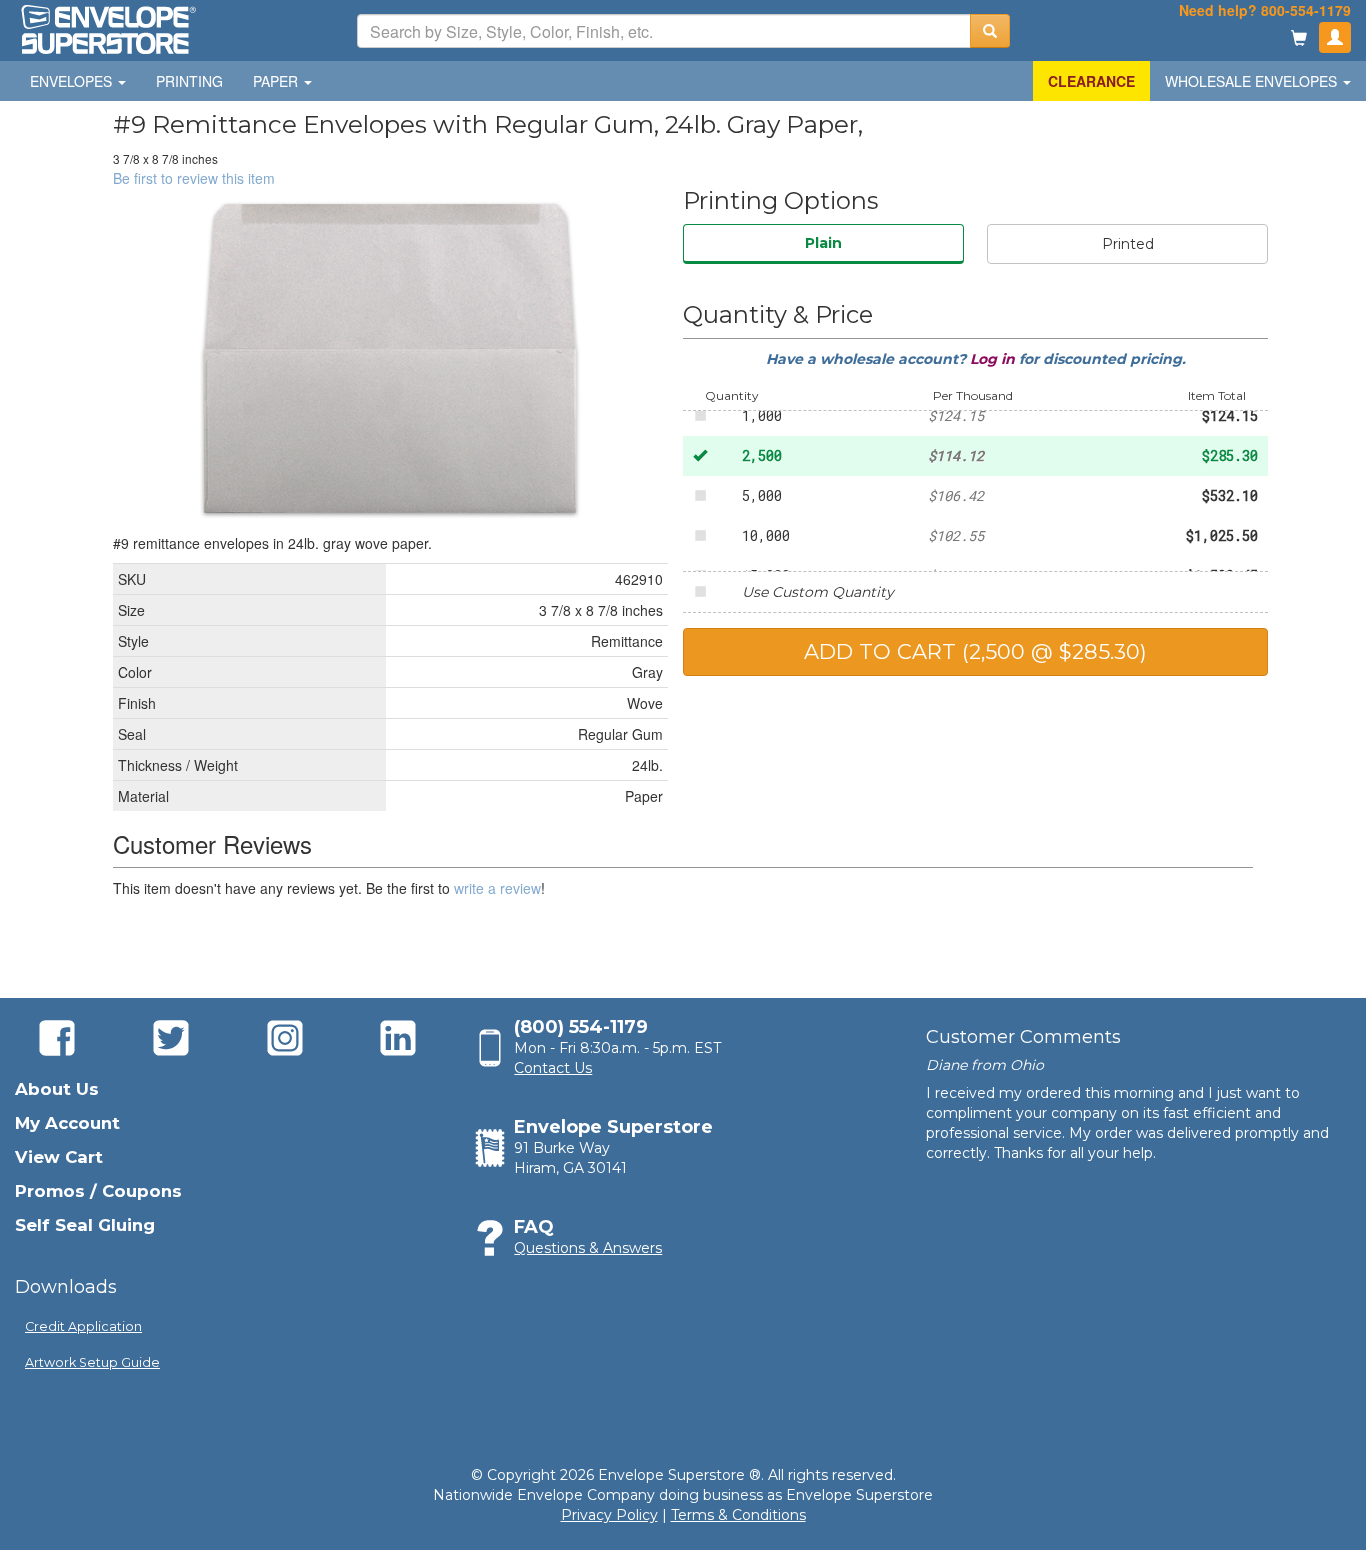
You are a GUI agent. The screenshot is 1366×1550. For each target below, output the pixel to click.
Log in (994, 359)
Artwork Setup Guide (92, 1362)
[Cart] (1299, 39)
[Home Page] (107, 28)
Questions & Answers (588, 1248)
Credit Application (83, 1326)
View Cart (59, 1157)
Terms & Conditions (738, 1515)
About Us (57, 1089)
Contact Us (553, 1068)
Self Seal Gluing (85, 1225)
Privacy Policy (609, 1515)
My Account (67, 1123)
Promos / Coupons (98, 1191)
